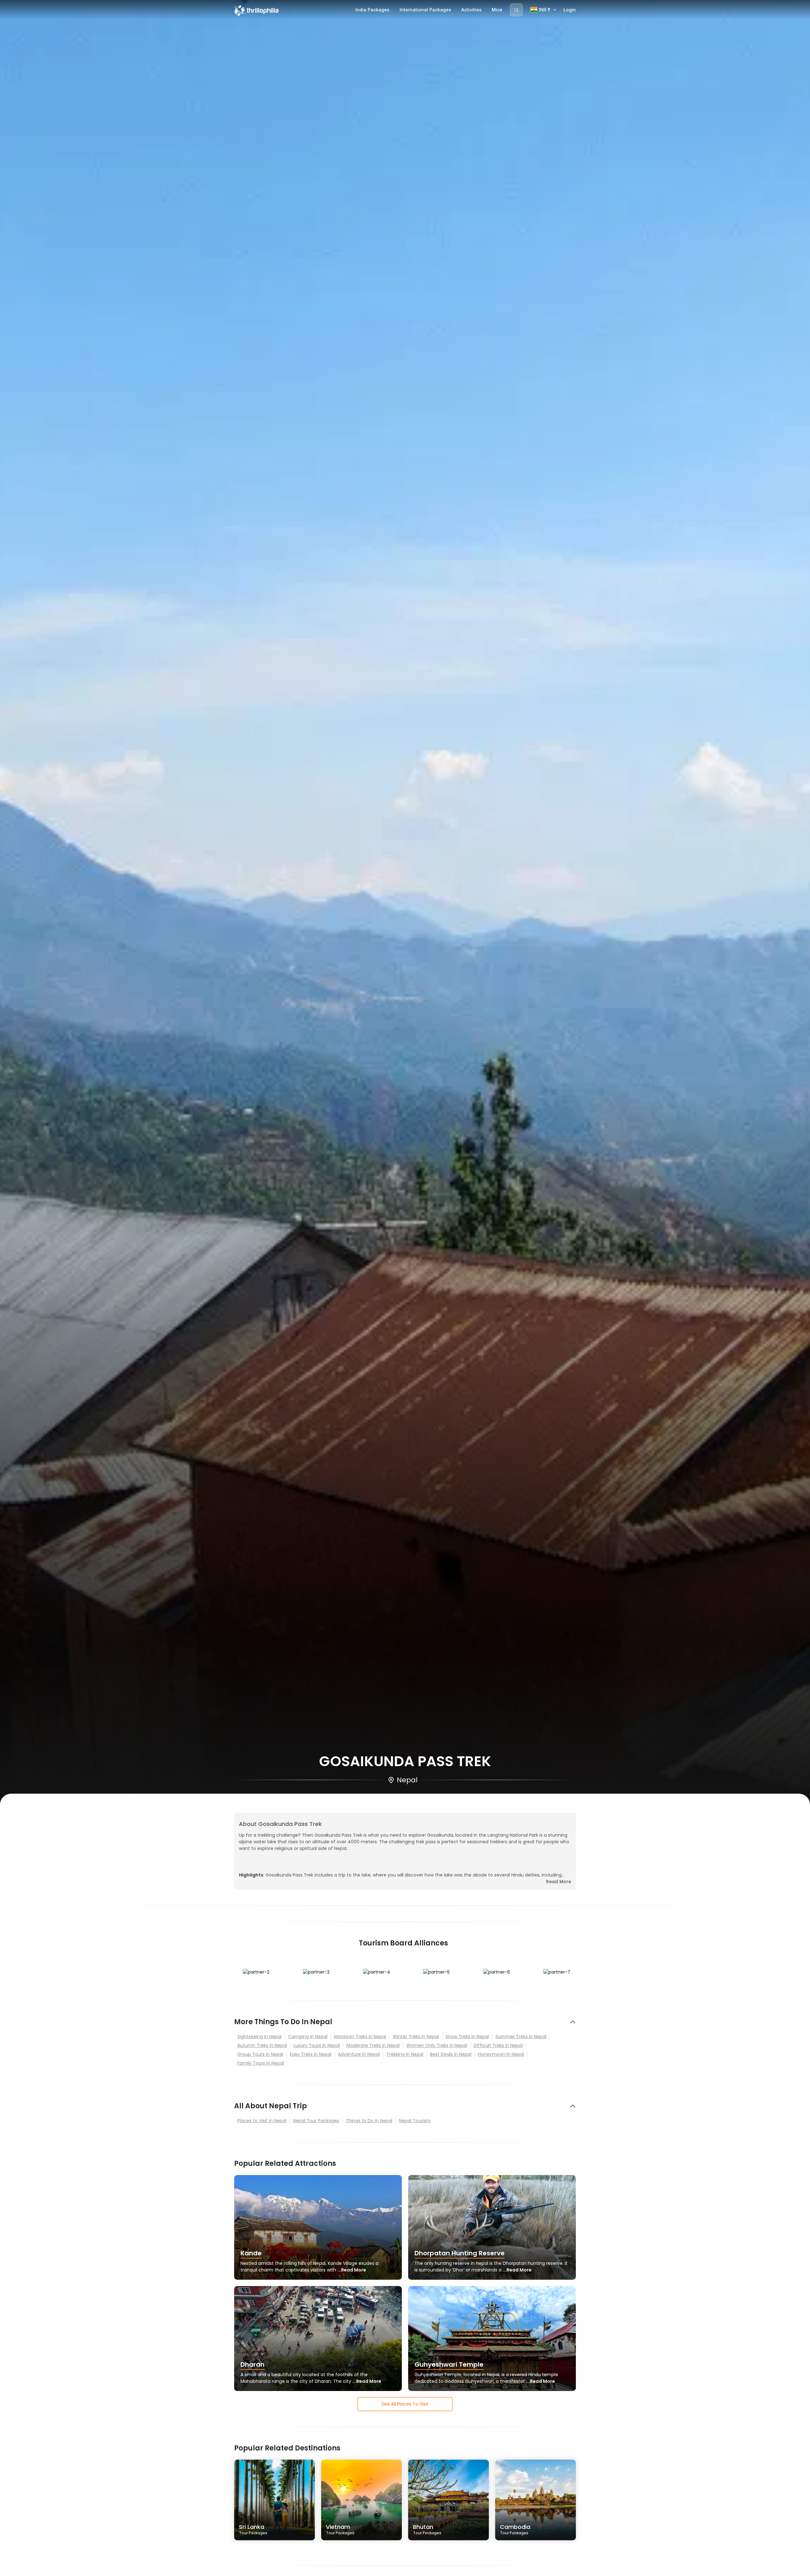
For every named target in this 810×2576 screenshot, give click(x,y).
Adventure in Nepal (359, 2054)
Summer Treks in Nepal (521, 2037)
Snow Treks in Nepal (467, 2037)
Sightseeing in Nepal (259, 2037)
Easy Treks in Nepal (311, 2054)
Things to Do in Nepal (369, 2121)
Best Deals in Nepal (451, 2054)
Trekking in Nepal (405, 2054)
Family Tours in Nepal (261, 2063)
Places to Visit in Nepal (262, 2121)
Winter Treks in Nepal (416, 2037)
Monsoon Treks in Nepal (360, 2037)
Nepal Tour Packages (316, 2121)
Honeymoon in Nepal (501, 2054)
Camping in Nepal (308, 2037)
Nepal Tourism (415, 2121)
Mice (497, 10)
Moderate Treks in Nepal (373, 2045)
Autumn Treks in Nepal (262, 2045)
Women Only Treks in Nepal (437, 2045)
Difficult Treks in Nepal (498, 2045)
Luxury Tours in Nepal (317, 2045)
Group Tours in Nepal (260, 2054)
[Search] (516, 10)
